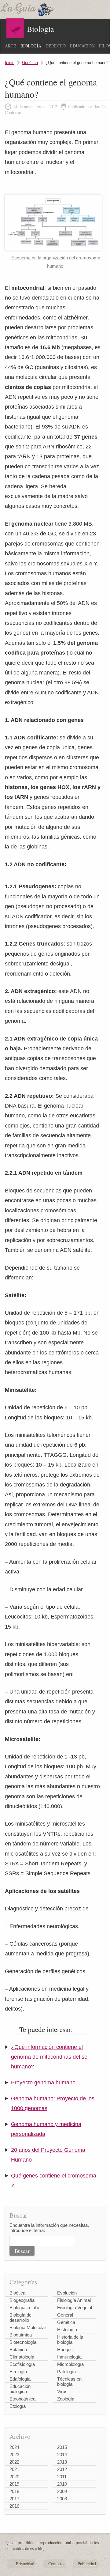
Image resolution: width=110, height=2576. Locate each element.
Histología (67, 2330)
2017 (14, 2499)
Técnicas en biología (69, 2381)
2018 (14, 2491)
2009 (62, 2491)
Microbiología (70, 2364)
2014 (62, 2455)
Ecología (18, 2372)
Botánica (18, 2349)
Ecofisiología (22, 2364)
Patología (66, 2372)
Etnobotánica (22, 2399)
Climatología (22, 2357)
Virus (62, 2391)
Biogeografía (22, 2300)
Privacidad (25, 2564)
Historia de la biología (70, 2340)
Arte (11, 46)
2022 (14, 2462)
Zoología (66, 2399)
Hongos (65, 2349)
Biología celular (25, 2308)
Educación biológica (20, 2389)
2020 (14, 2477)
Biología (31, 46)
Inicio (10, 63)
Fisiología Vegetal (75, 2308)
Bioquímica (21, 2335)
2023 (14, 2455)
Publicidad (87, 2564)
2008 (62, 2499)
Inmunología (69, 2357)
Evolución (67, 2293)
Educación (82, 46)
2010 (62, 2484)
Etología (18, 2406)
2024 (14, 2447)
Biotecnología (23, 2342)
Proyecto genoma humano (43, 2083)
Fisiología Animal (74, 2300)
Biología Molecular (28, 2327)
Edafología (20, 2379)
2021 (14, 2469)
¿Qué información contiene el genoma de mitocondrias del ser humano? (50, 2057)
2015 (62, 2447)
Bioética (17, 2293)
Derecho (56, 46)
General (65, 2315)
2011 (62, 2477)
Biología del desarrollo (21, 2317)
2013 (62, 2462)
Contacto (56, 2564)
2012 (62, 2469)
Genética (30, 63)
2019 (14, 2484)
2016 (14, 2506)
